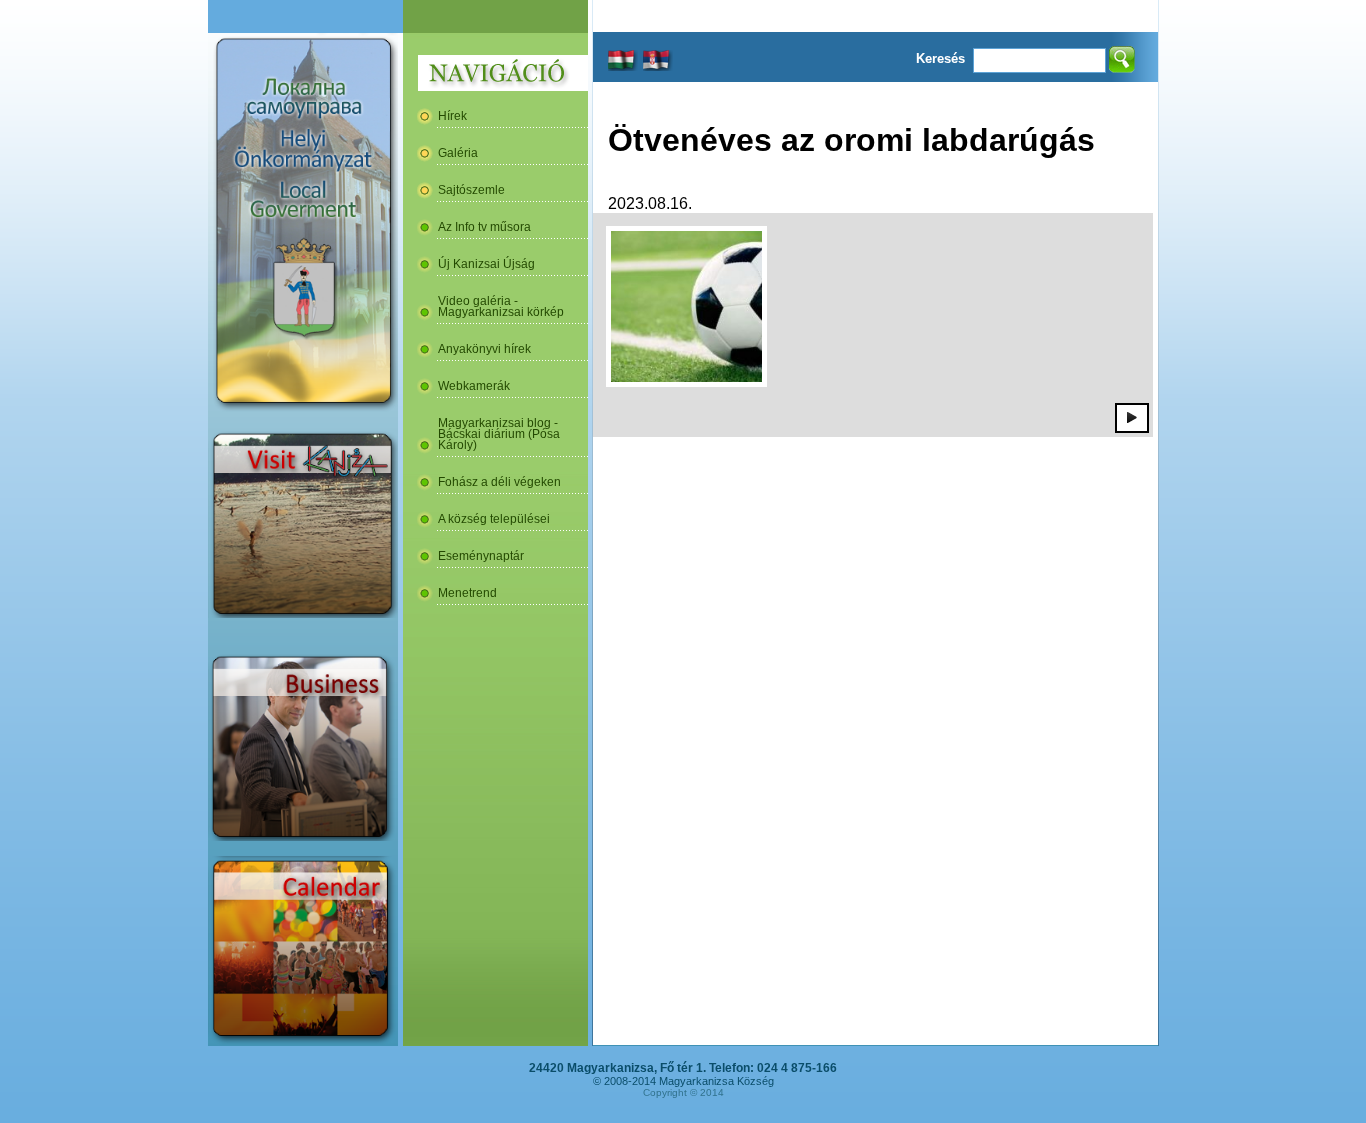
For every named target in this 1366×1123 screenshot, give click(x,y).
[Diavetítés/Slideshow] (1132, 417)
